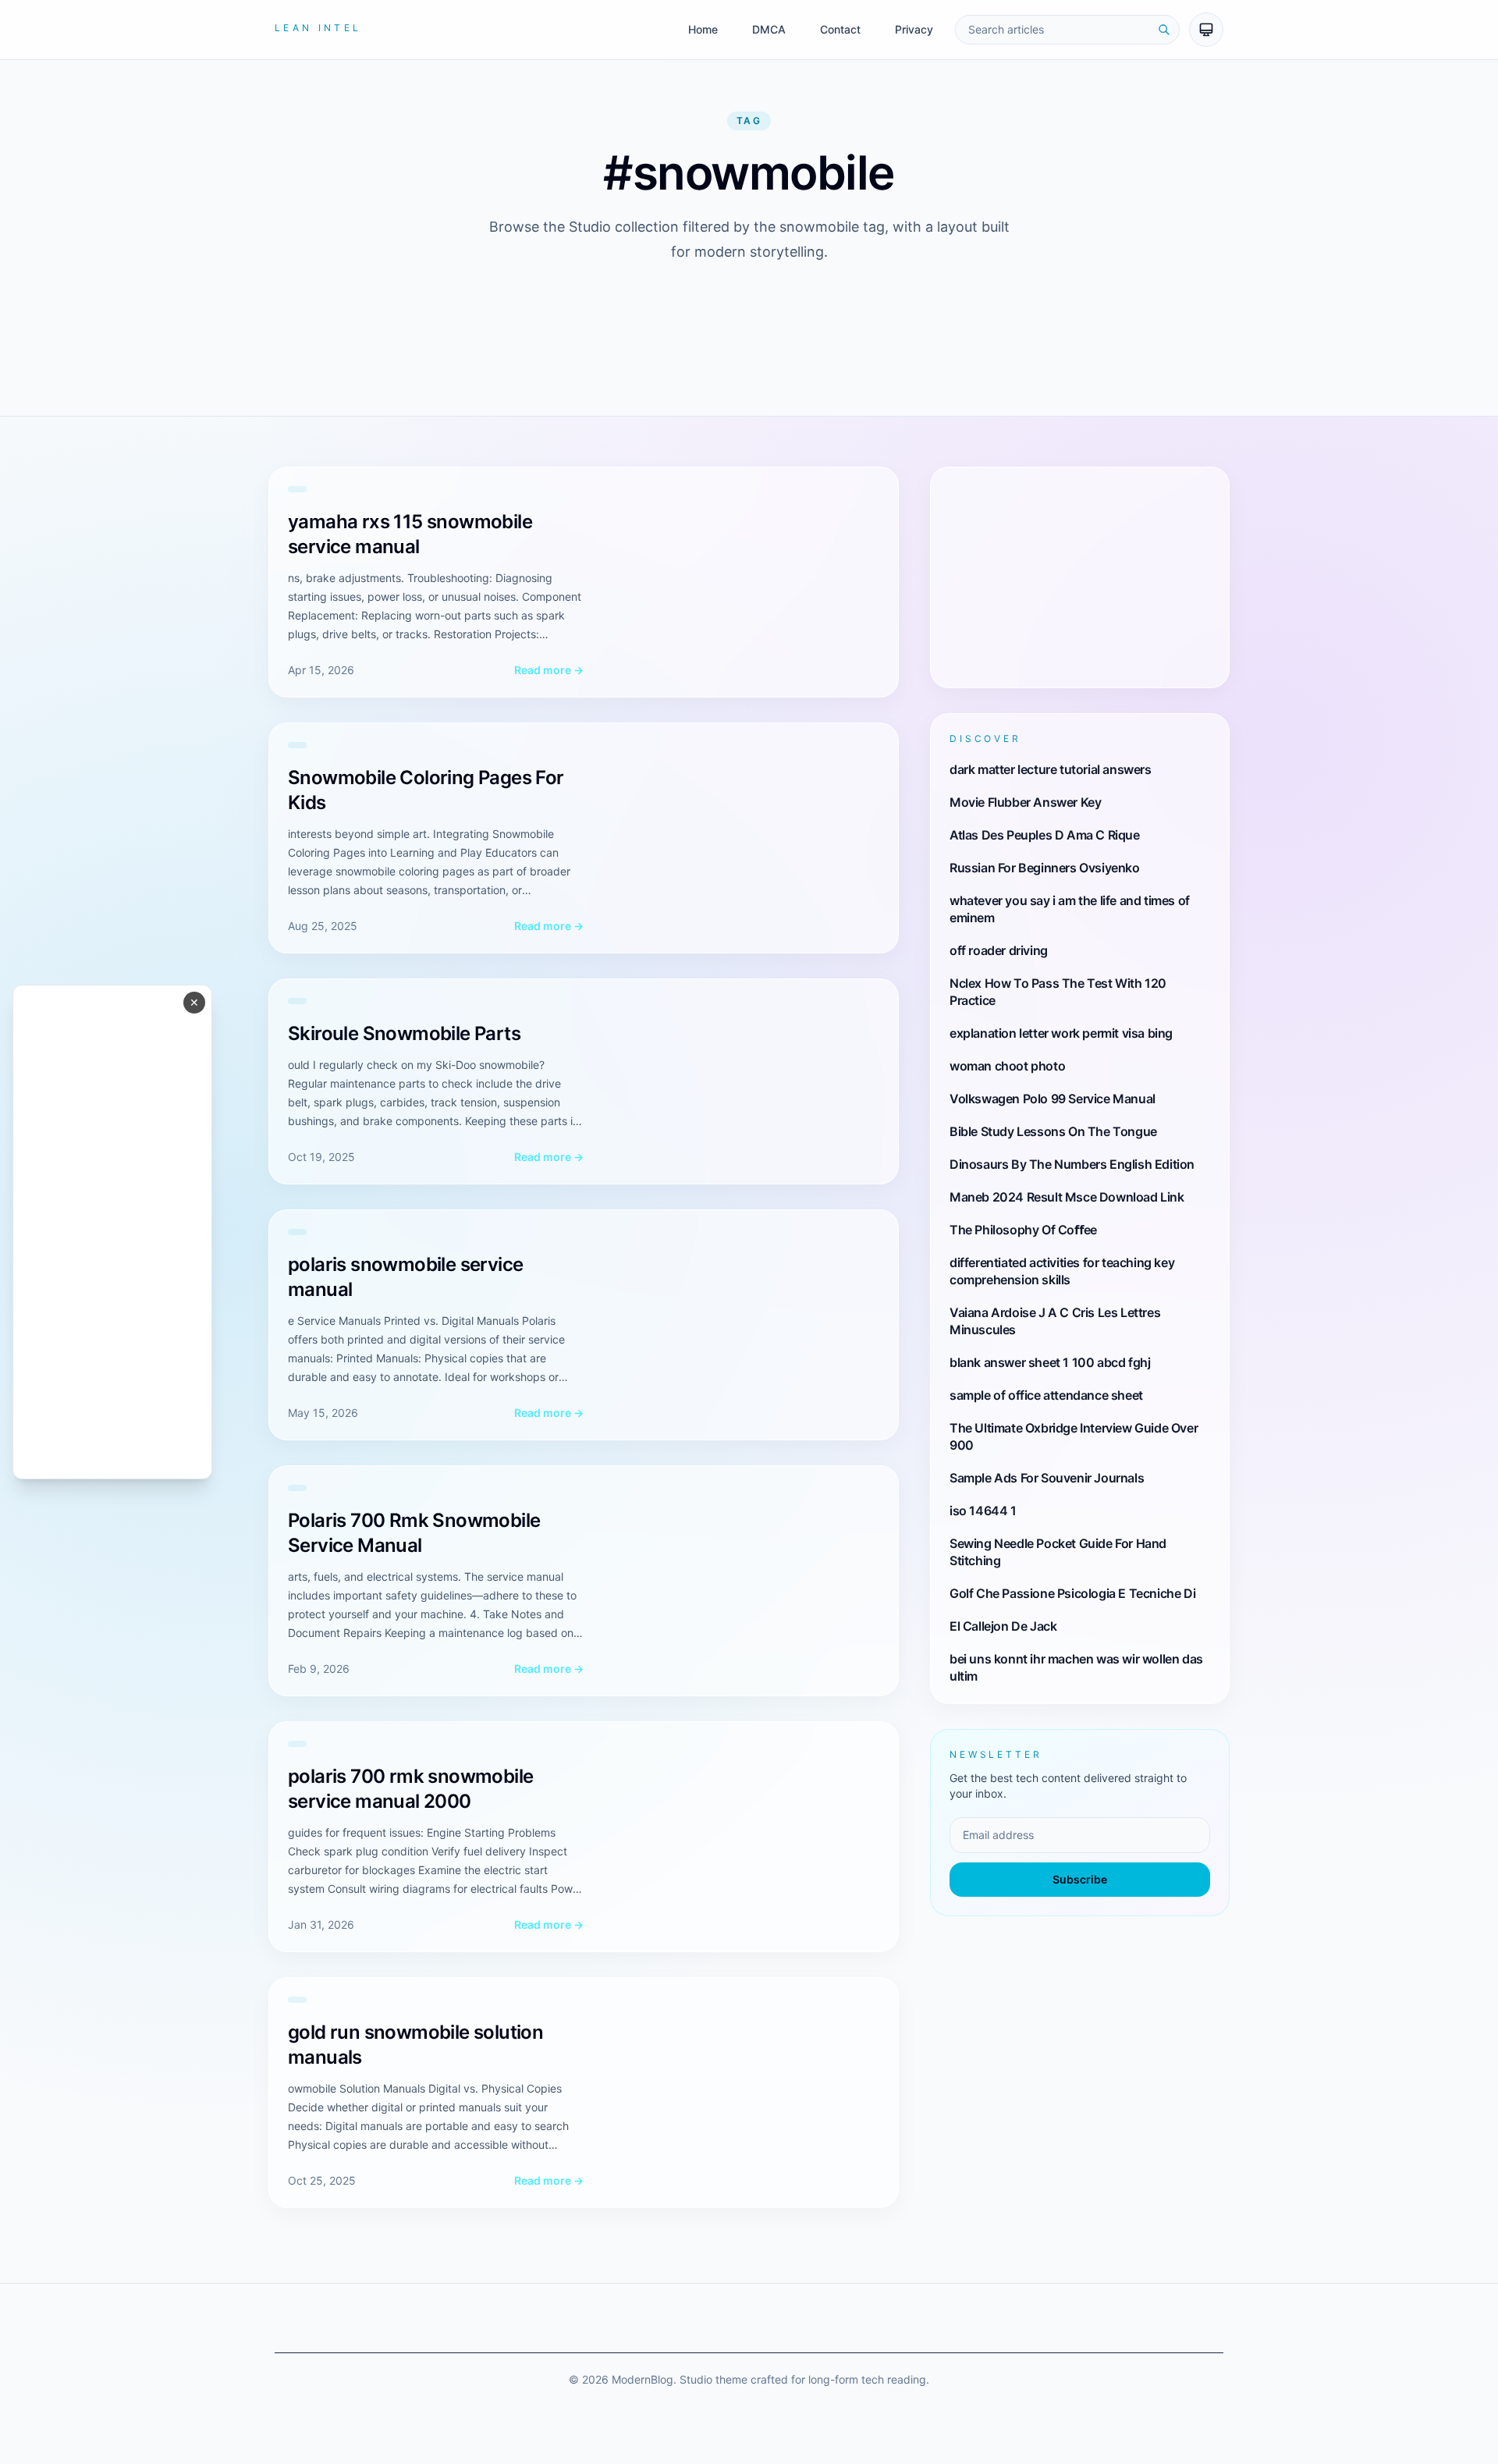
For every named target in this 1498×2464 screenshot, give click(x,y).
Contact (840, 29)
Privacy (914, 29)
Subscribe (1080, 1879)
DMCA (769, 29)
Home (703, 29)
